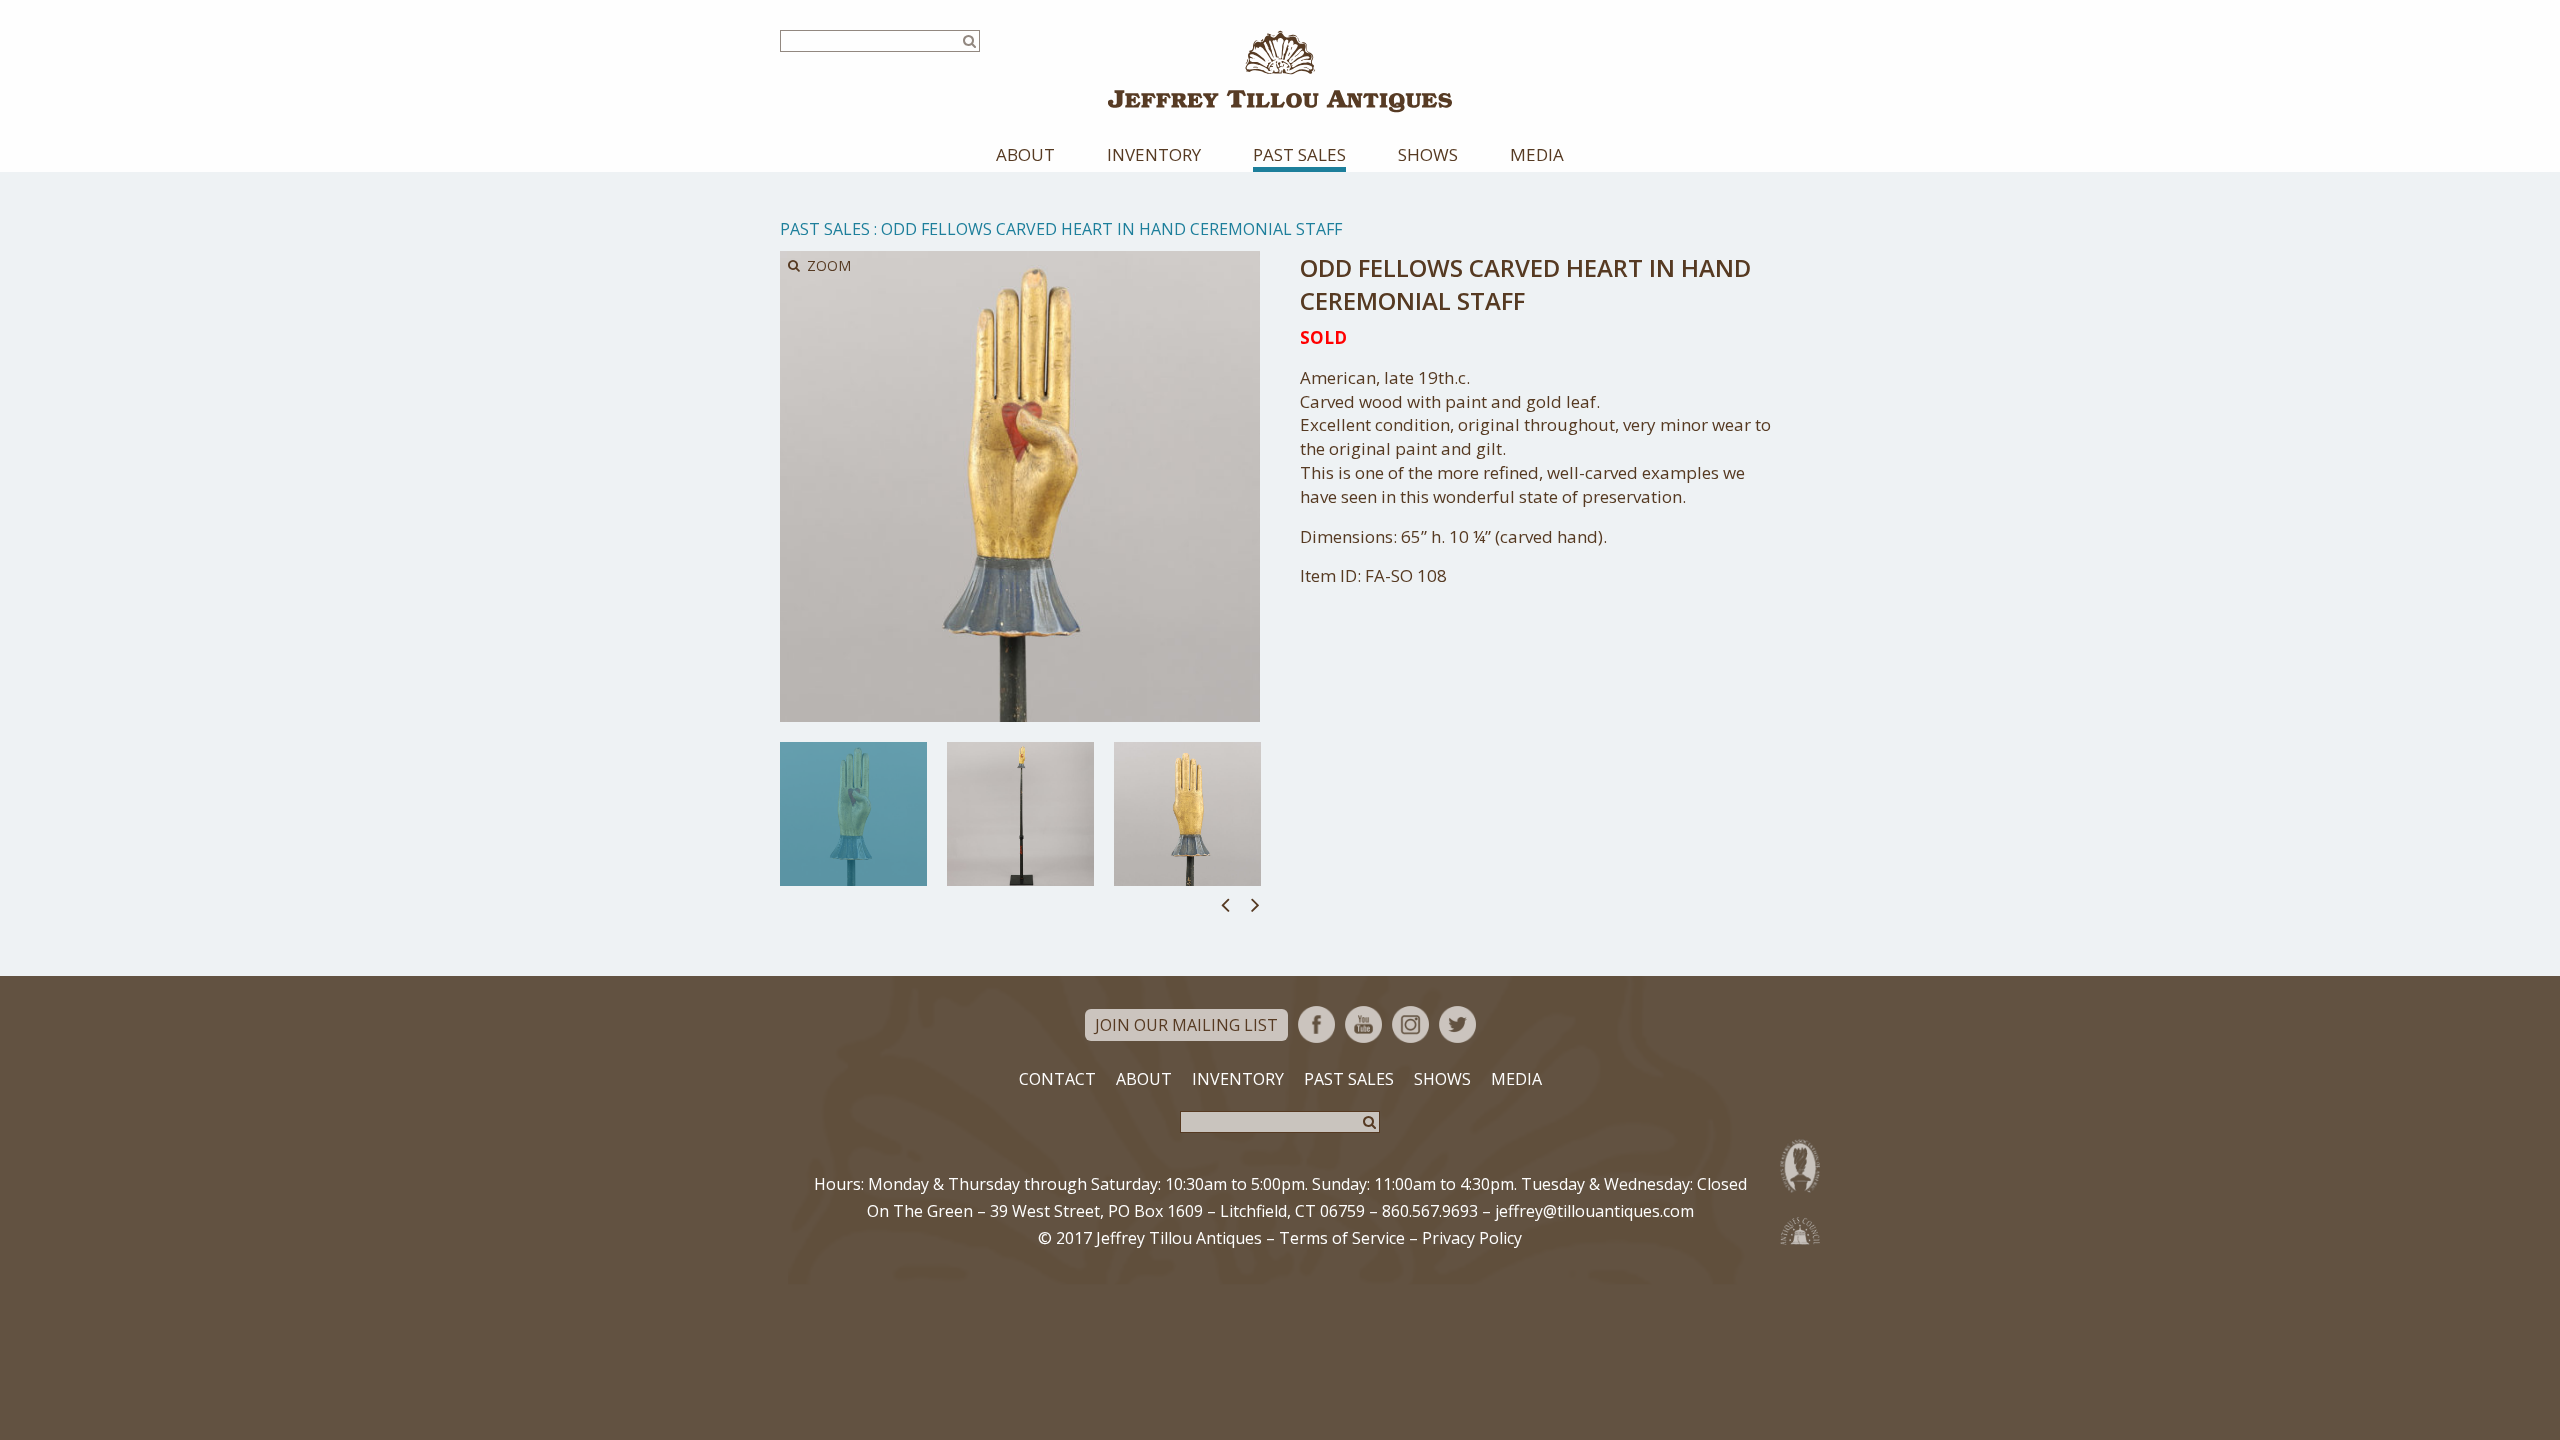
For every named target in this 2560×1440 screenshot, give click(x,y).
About (1025, 154)
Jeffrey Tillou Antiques (1280, 71)
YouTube (1363, 1024)
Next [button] (1255, 904)
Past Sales (1299, 154)
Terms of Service (1342, 1238)
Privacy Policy (1472, 1238)
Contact (1057, 1079)
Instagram (1410, 1024)
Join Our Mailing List (1186, 1025)
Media (1537, 154)
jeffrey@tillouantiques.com (1594, 1211)
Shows (1428, 154)
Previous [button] (1225, 904)
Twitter (1457, 1024)
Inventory (1154, 154)
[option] (853, 814)
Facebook (1316, 1024)
